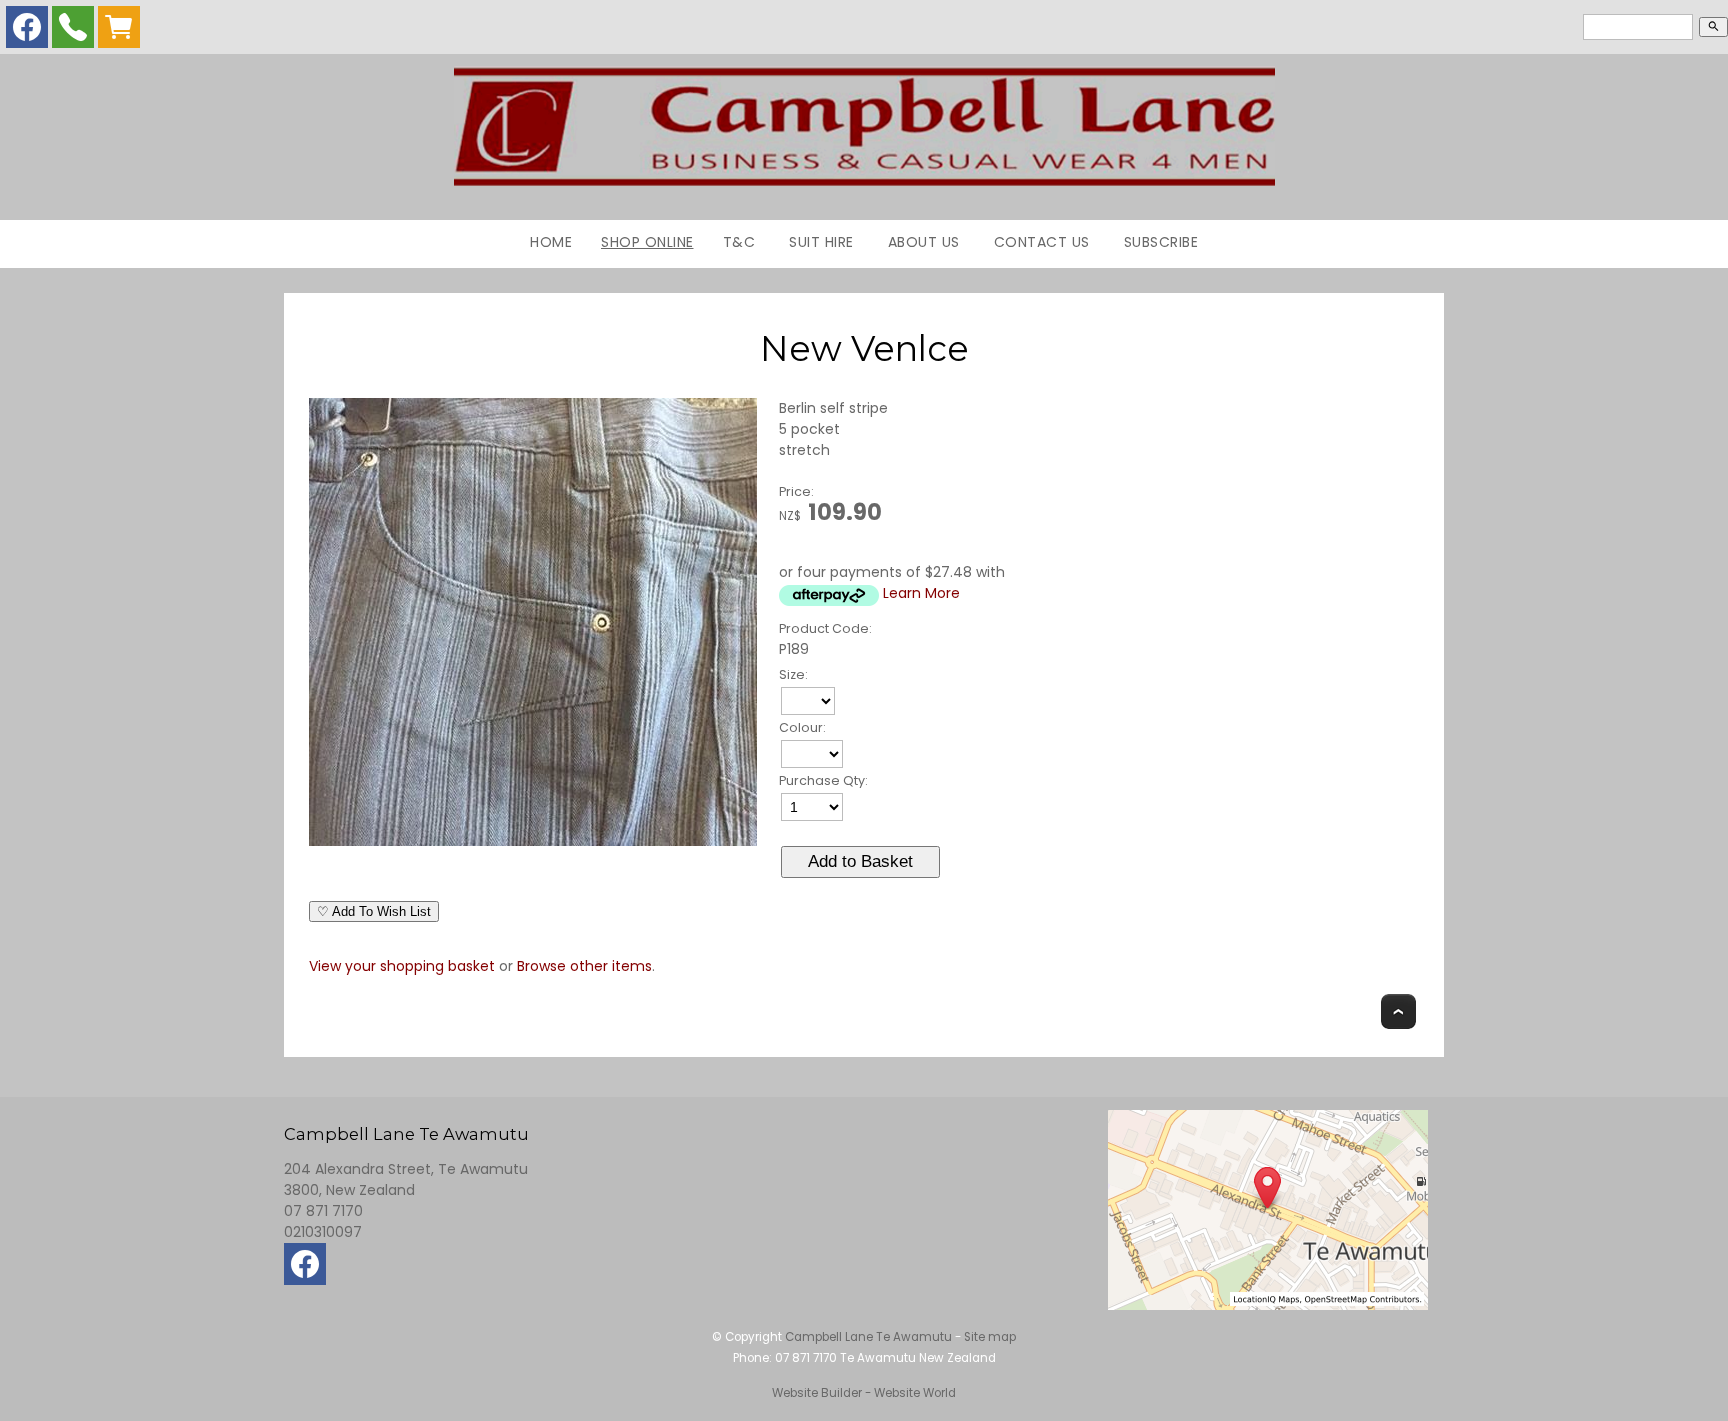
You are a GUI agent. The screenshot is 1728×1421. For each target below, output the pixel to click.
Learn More (921, 593)
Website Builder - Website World (864, 1393)
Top (1398, 1011)
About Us (924, 242)
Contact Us (1042, 242)
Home (551, 242)
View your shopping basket (402, 966)
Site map (990, 1337)
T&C (739, 242)
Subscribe (1161, 242)
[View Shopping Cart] (119, 32)
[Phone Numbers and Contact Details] (73, 32)
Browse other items (584, 966)
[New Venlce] (533, 841)
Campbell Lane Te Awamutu (868, 1337)
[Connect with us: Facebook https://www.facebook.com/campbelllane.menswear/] (27, 32)
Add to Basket (860, 861)
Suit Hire (821, 242)
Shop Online (647, 242)
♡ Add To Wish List (374, 911)
